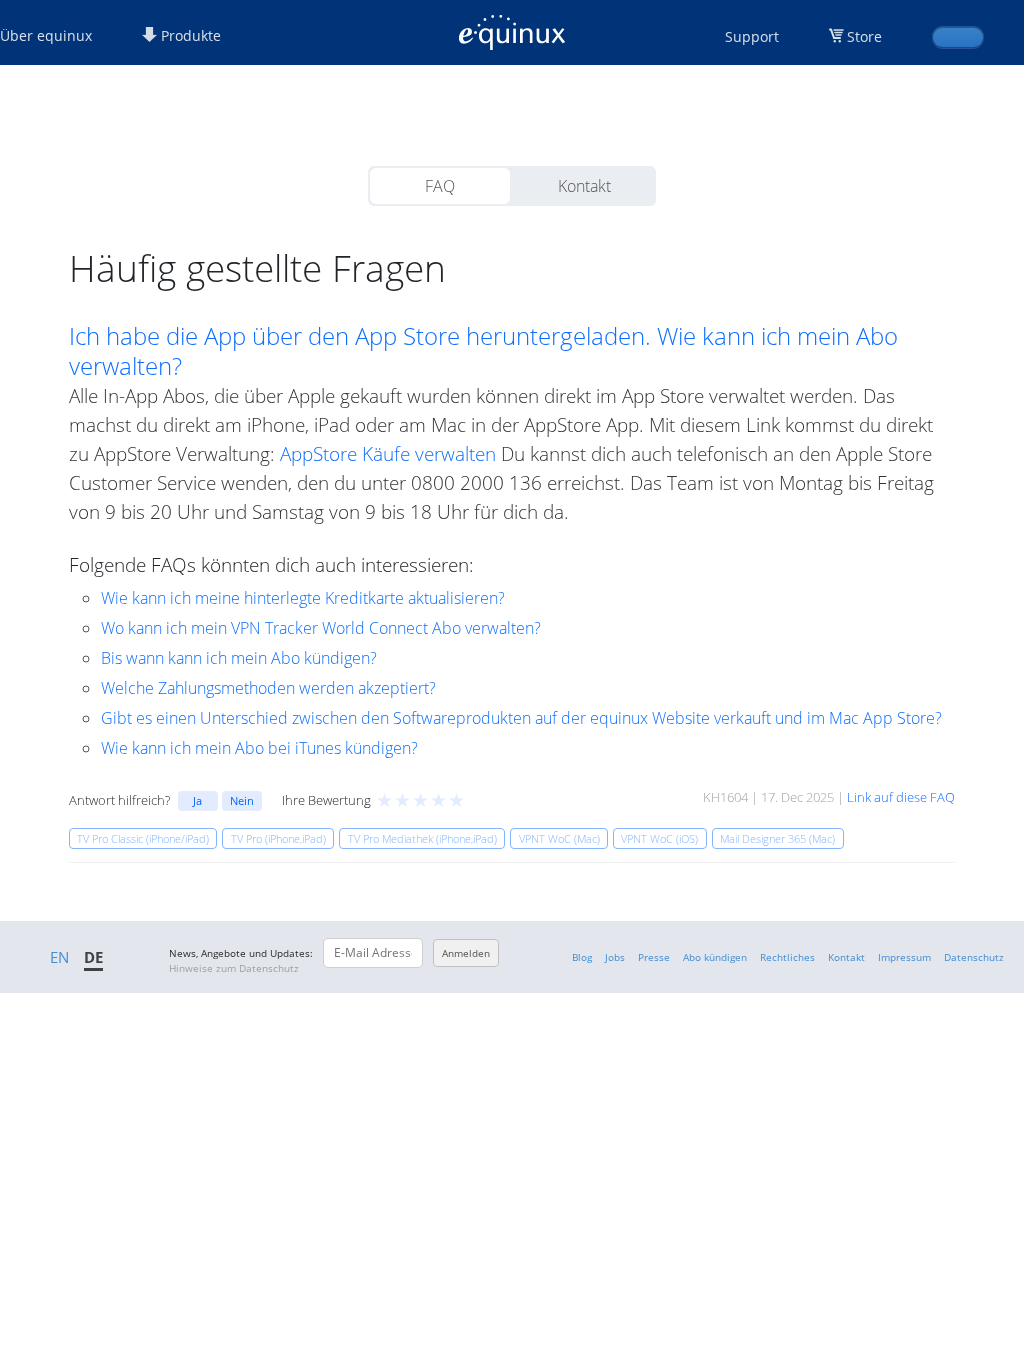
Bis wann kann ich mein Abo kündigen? (239, 658)
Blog (582, 957)
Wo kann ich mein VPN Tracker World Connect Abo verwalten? (321, 628)
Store (864, 36)
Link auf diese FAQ (901, 797)
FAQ (440, 186)
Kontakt (584, 186)
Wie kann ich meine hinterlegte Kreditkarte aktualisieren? (303, 598)
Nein (242, 800)
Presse (654, 957)
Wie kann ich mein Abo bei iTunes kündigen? (259, 748)
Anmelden (466, 953)
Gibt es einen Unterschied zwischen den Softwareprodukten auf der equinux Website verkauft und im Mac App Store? (521, 718)
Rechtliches (787, 957)
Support (752, 36)
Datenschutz (974, 957)
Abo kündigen (715, 957)
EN (59, 957)
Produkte (189, 35)
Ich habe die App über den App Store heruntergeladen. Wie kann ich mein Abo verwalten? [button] (483, 351)
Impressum (904, 957)
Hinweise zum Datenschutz (234, 968)
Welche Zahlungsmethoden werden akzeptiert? (268, 688)
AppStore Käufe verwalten (388, 453)
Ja (197, 800)
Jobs (615, 957)
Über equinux (46, 35)
